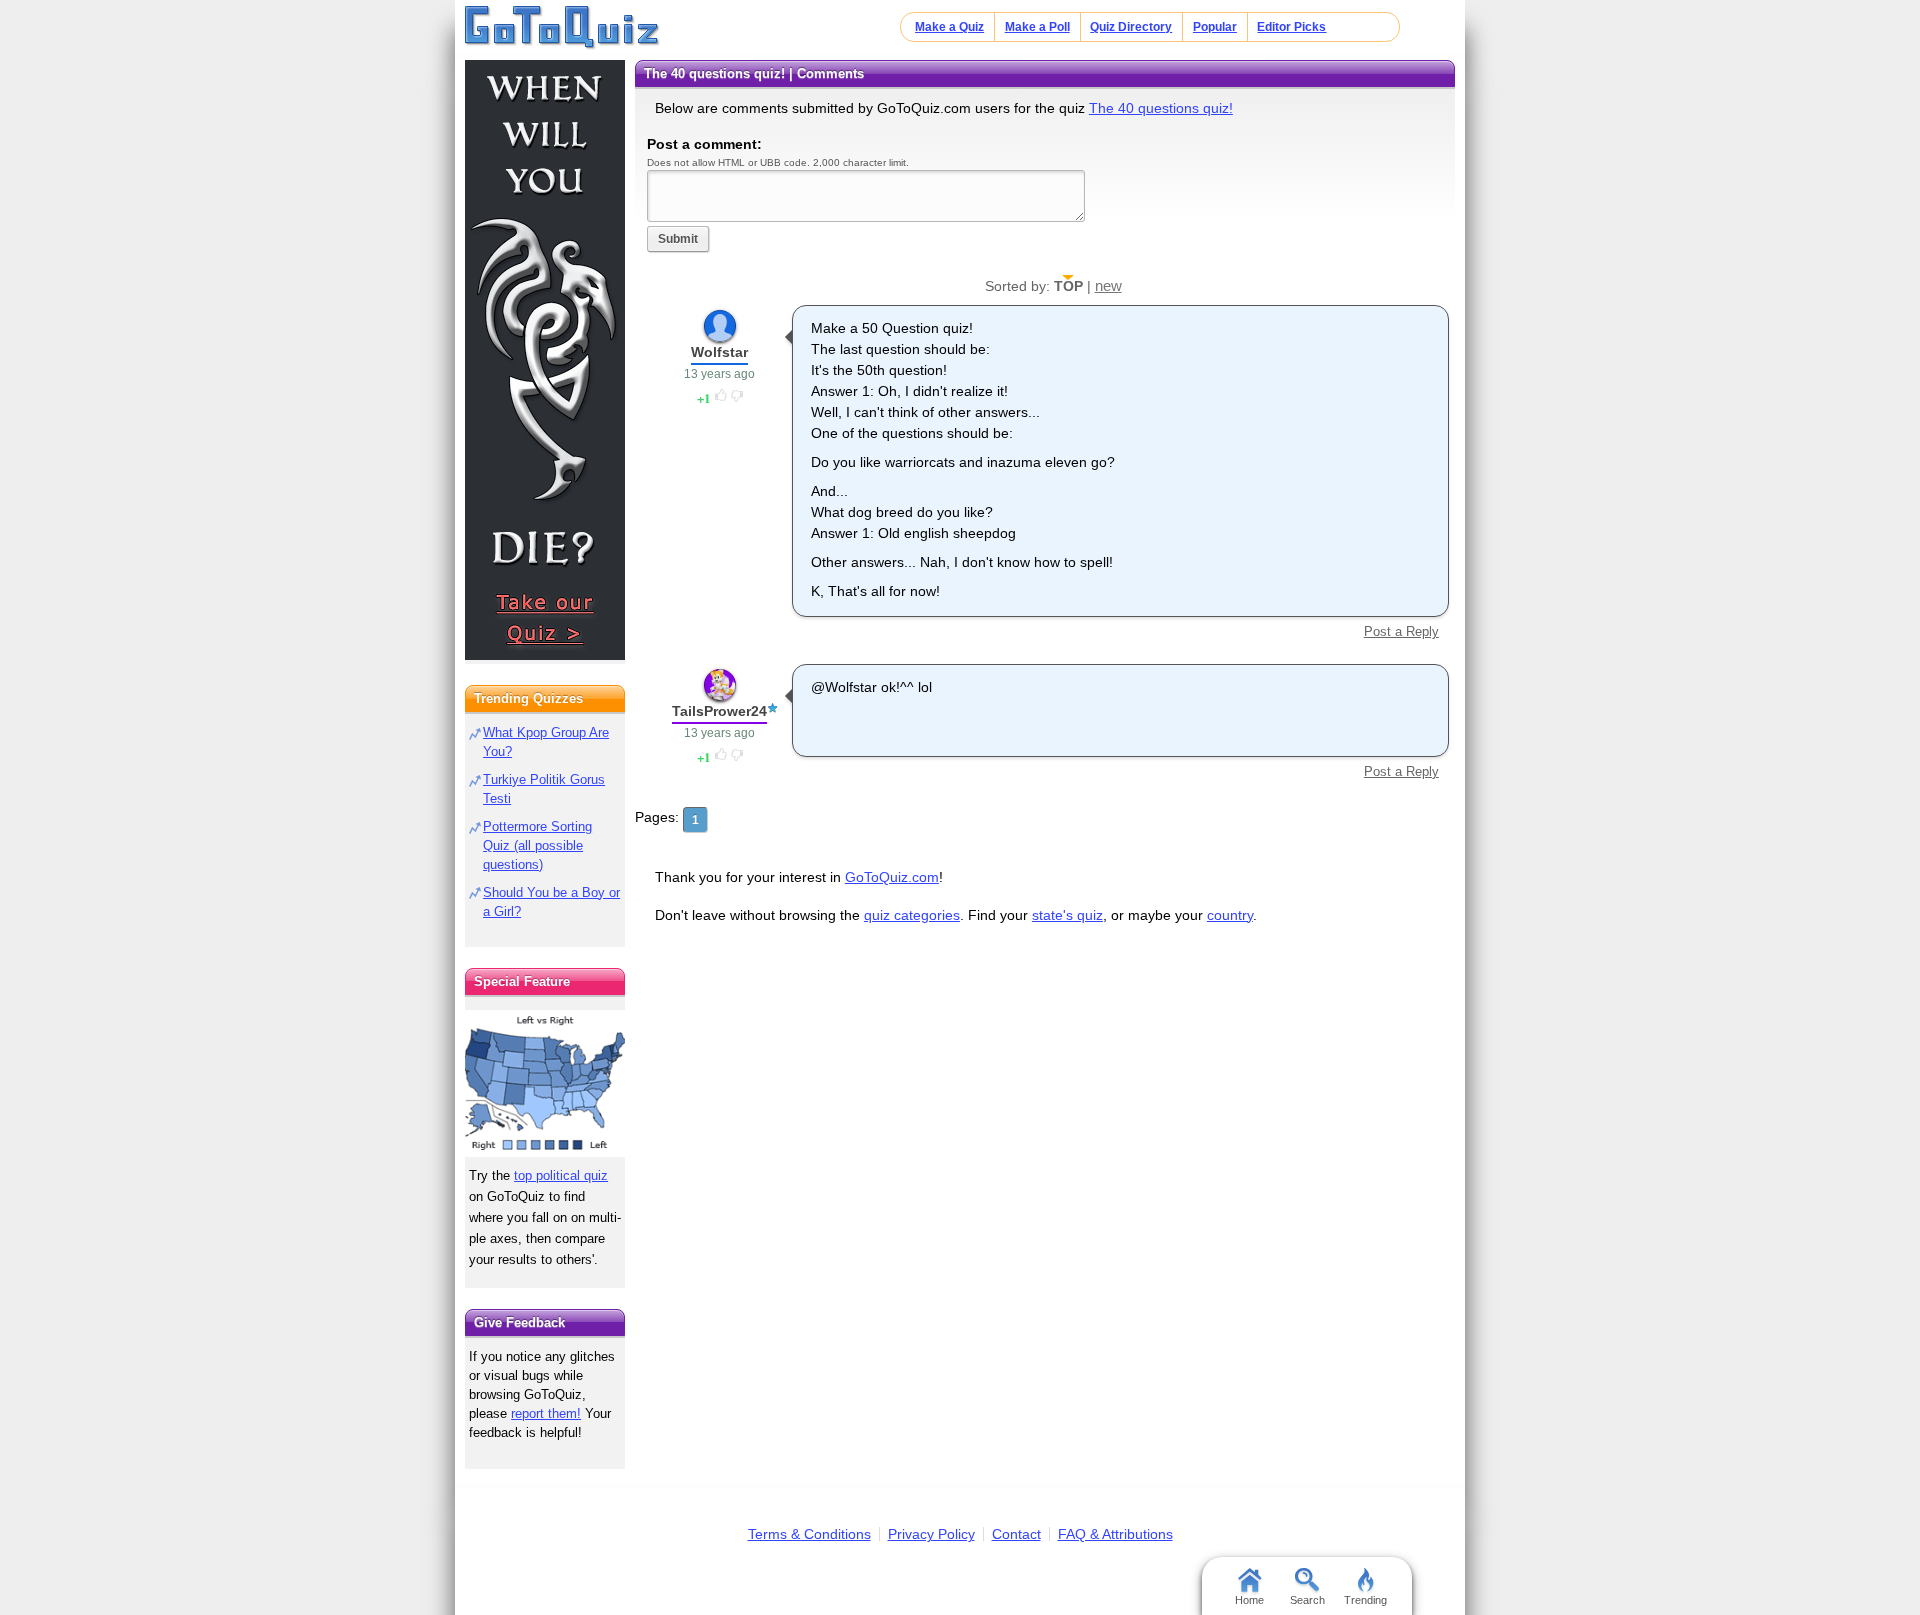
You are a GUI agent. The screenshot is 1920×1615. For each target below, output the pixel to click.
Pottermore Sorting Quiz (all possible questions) (537, 845)
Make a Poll (1037, 27)
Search (1307, 1600)
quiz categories (912, 915)
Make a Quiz (949, 27)
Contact (1016, 1534)
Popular (1215, 27)
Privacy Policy (931, 1534)
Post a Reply (1401, 631)
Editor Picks (1291, 27)
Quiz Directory (1131, 27)
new (1108, 285)
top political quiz (561, 1175)
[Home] (562, 28)
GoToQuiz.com (892, 877)
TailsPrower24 (719, 711)
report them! (546, 1413)
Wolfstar (719, 352)
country (1230, 915)
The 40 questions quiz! (1161, 108)
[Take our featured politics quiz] (545, 1083)
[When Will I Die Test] (545, 360)
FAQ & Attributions (1115, 1534)
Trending (1365, 1600)
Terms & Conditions (809, 1534)
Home (1249, 1600)
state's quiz (1067, 915)
